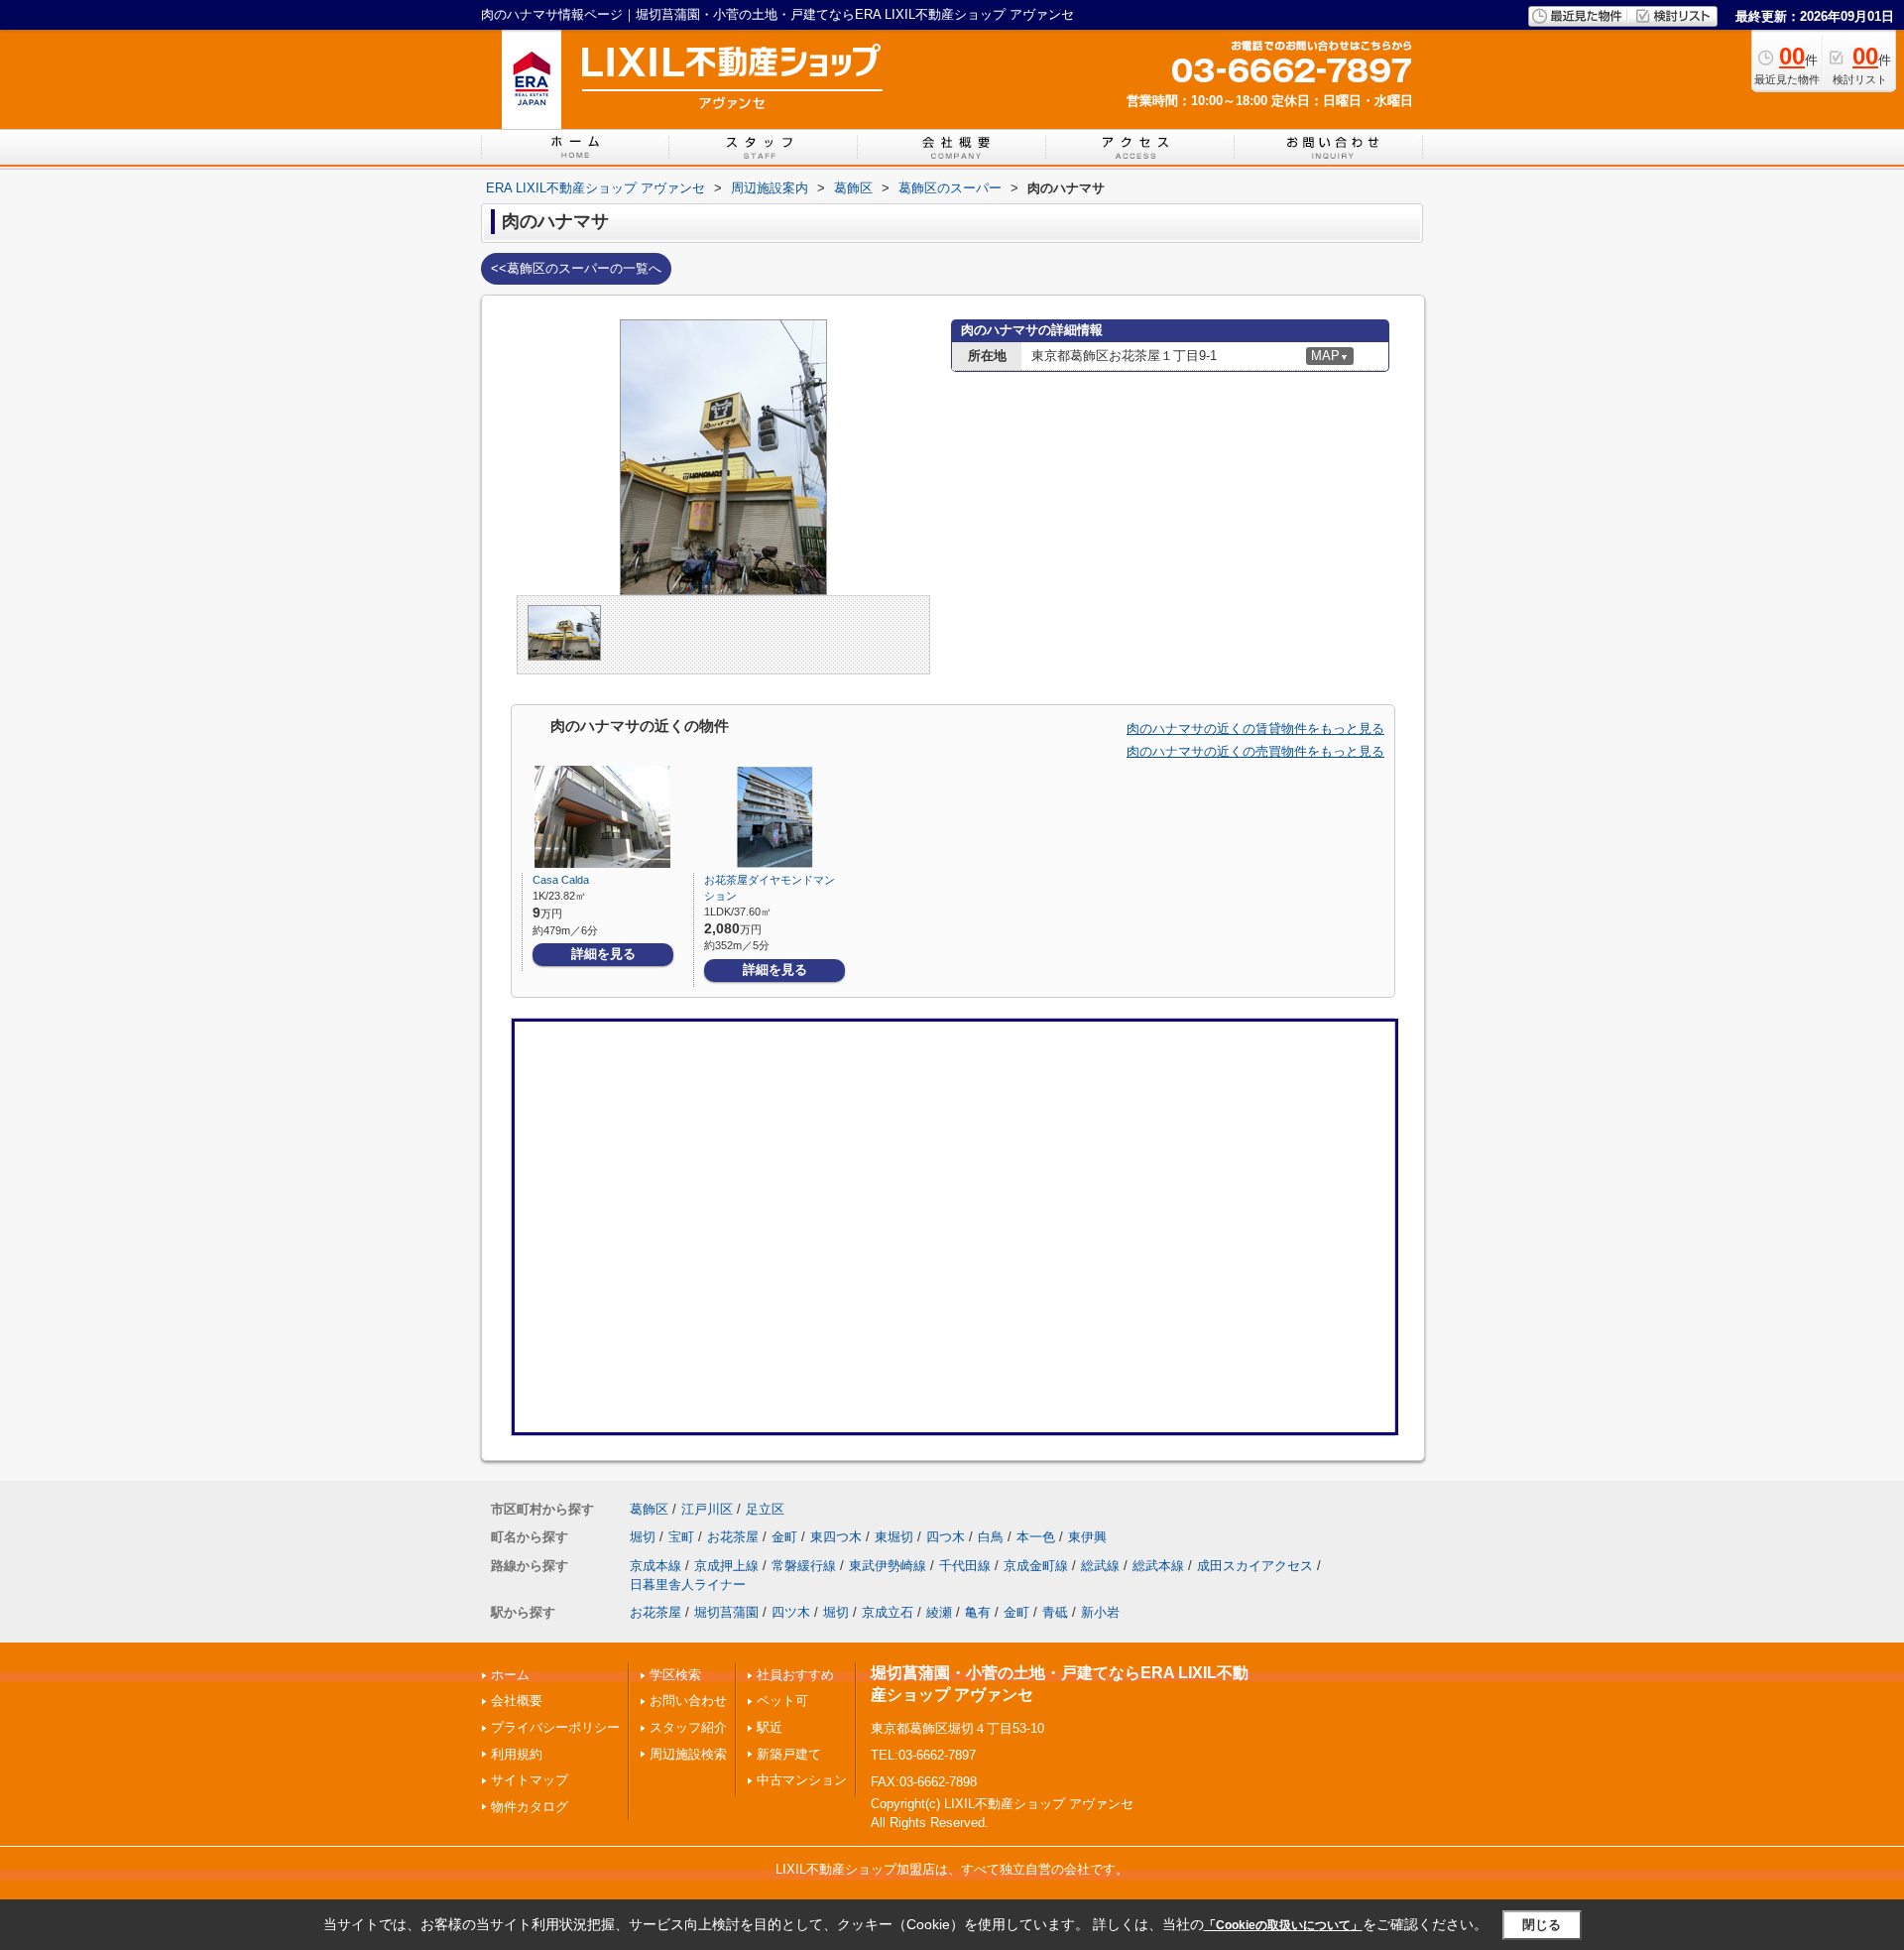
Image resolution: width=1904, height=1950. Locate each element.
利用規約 (517, 1754)
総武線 (1100, 1566)
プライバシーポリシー (555, 1727)
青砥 (1055, 1612)
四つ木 (946, 1537)
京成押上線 (726, 1566)
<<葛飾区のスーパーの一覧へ (576, 268)
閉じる (1542, 1924)
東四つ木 (836, 1537)
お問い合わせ (688, 1701)
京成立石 (888, 1612)
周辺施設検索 (688, 1754)
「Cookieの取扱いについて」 (1283, 1925)
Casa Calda (561, 880)
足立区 (765, 1509)
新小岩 (1100, 1612)
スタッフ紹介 (688, 1727)
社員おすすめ (795, 1675)
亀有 (978, 1612)
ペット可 (782, 1701)
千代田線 (965, 1566)
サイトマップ (530, 1780)
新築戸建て (789, 1754)
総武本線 (1158, 1566)
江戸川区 (707, 1509)
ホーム (510, 1675)
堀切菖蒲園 (726, 1612)
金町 (784, 1537)
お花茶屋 (733, 1537)
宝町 (681, 1537)
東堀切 (894, 1537)
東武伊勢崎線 (888, 1566)
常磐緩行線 (804, 1566)
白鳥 (991, 1537)
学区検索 (675, 1675)
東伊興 (1087, 1537)
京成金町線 (1036, 1566)
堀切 (643, 1537)
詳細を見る (603, 954)
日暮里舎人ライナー (688, 1584)
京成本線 (655, 1566)
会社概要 (517, 1701)
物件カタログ (530, 1807)
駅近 (770, 1727)
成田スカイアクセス (1255, 1566)
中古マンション (802, 1780)
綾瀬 (939, 1612)
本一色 (1036, 1537)
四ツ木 (791, 1612)
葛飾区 (649, 1509)
